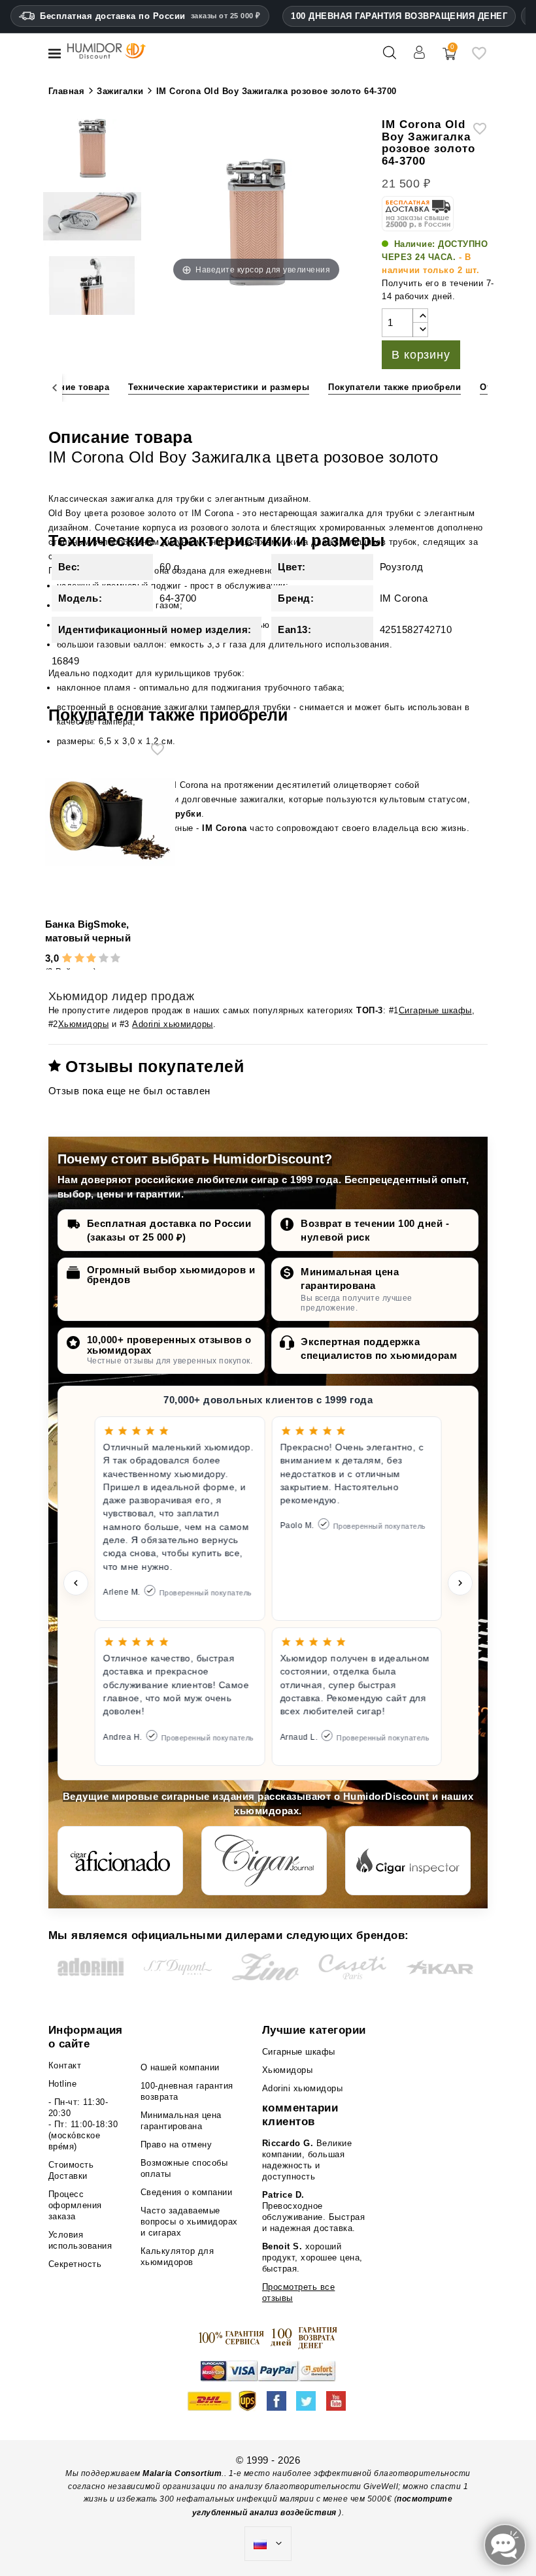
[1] (67, 959)
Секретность (75, 2264)
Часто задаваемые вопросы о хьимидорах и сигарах (189, 2222)
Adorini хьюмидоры (173, 1024)
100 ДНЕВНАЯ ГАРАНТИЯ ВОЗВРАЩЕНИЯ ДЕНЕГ (399, 16)
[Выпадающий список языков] (268, 2544)
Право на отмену (176, 2144)
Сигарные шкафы (435, 1010)
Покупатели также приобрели (394, 387)
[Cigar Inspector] (408, 1861)
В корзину (421, 355)
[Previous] (55, 388)
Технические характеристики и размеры (219, 387)
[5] (115, 959)
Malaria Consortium (182, 2473)
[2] (79, 959)
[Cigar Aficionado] (120, 1861)
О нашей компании (180, 2067)
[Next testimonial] (460, 1583)
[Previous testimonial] (76, 1583)
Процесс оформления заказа (75, 2205)
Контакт (65, 2065)
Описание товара (71, 387)
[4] (104, 959)
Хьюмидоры (84, 1024)
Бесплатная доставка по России (150, 16)
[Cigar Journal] (264, 1861)
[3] (91, 959)
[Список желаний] (479, 58)
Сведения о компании (187, 2192)
